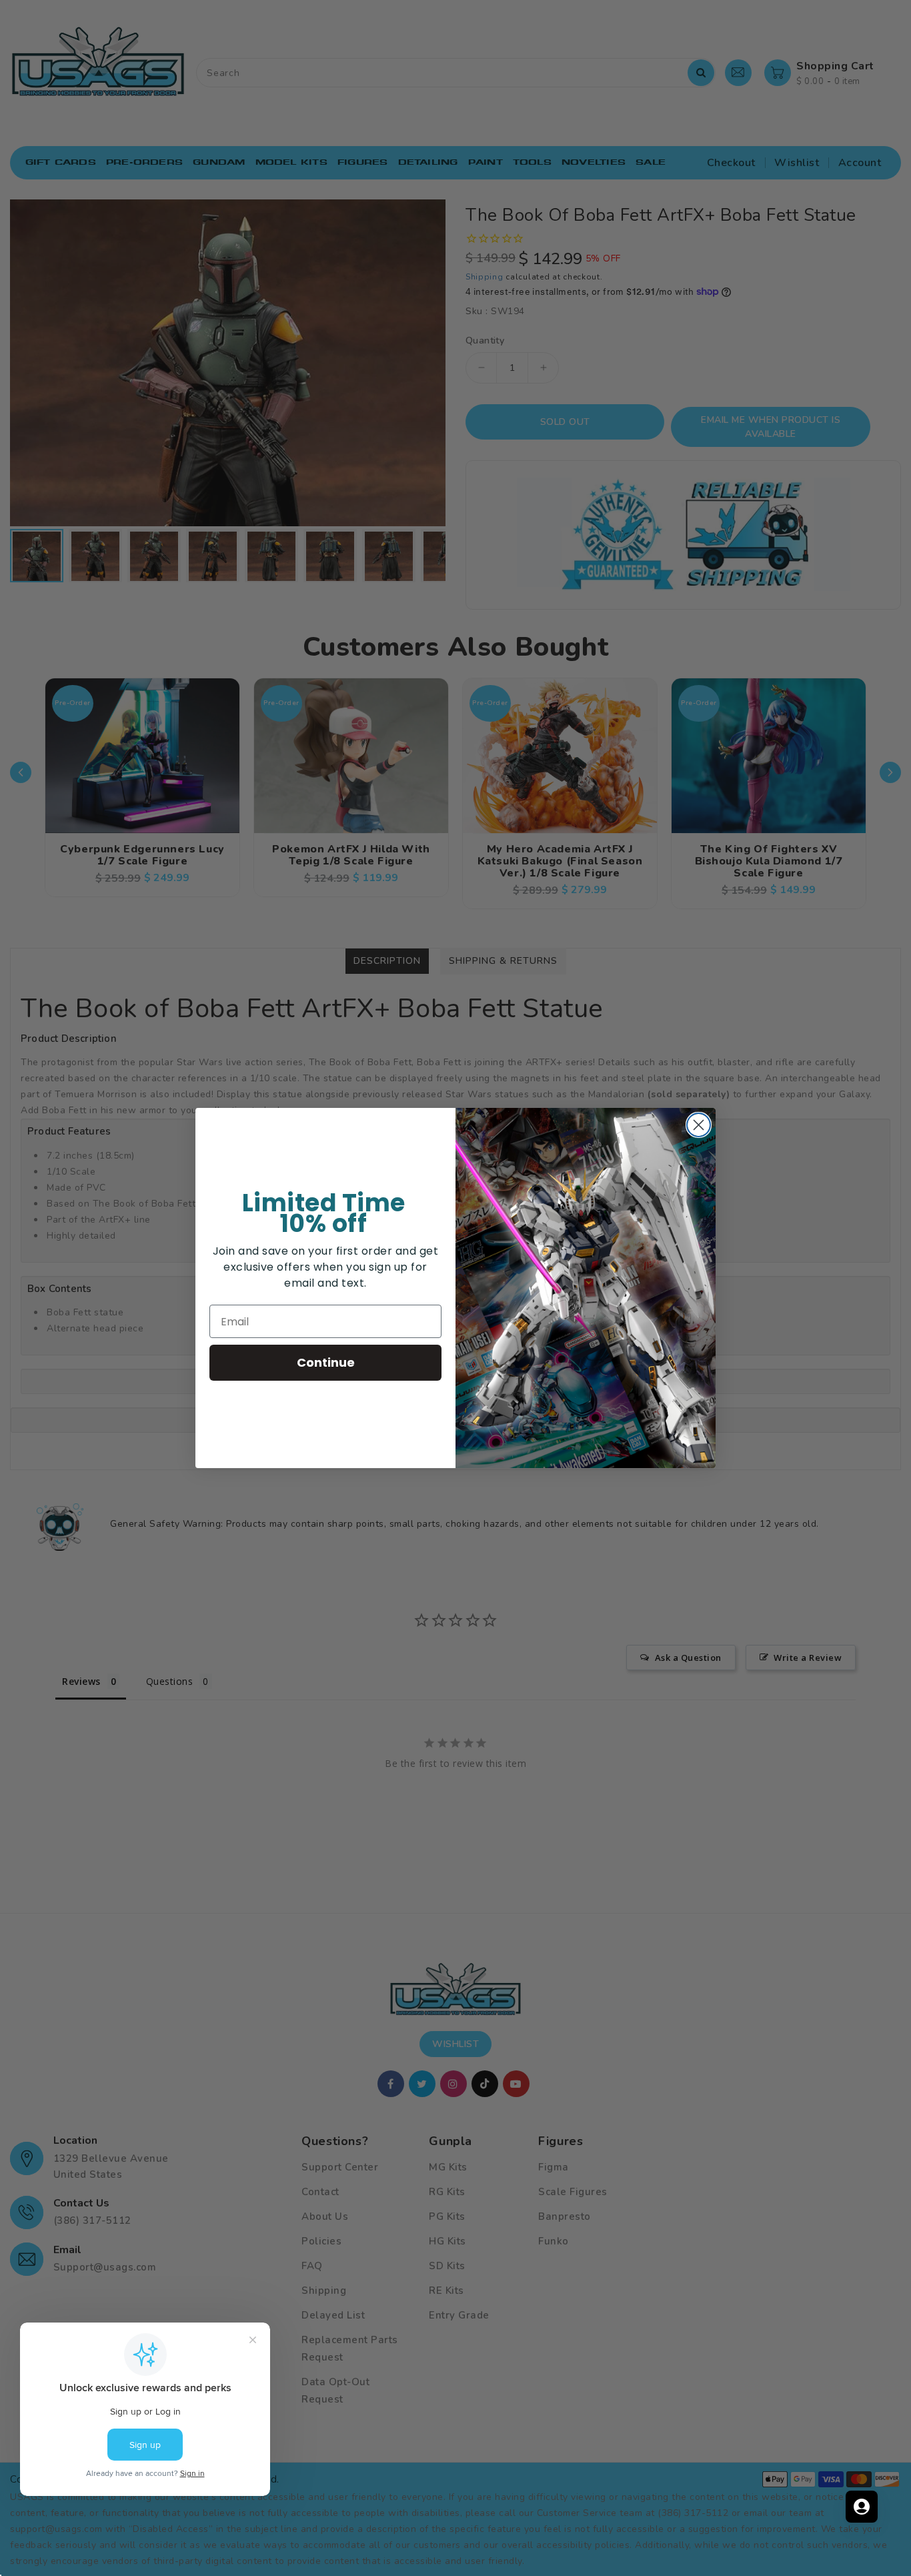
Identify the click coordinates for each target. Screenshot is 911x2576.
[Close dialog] (699, 1125)
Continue (326, 1362)
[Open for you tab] (862, 2507)
